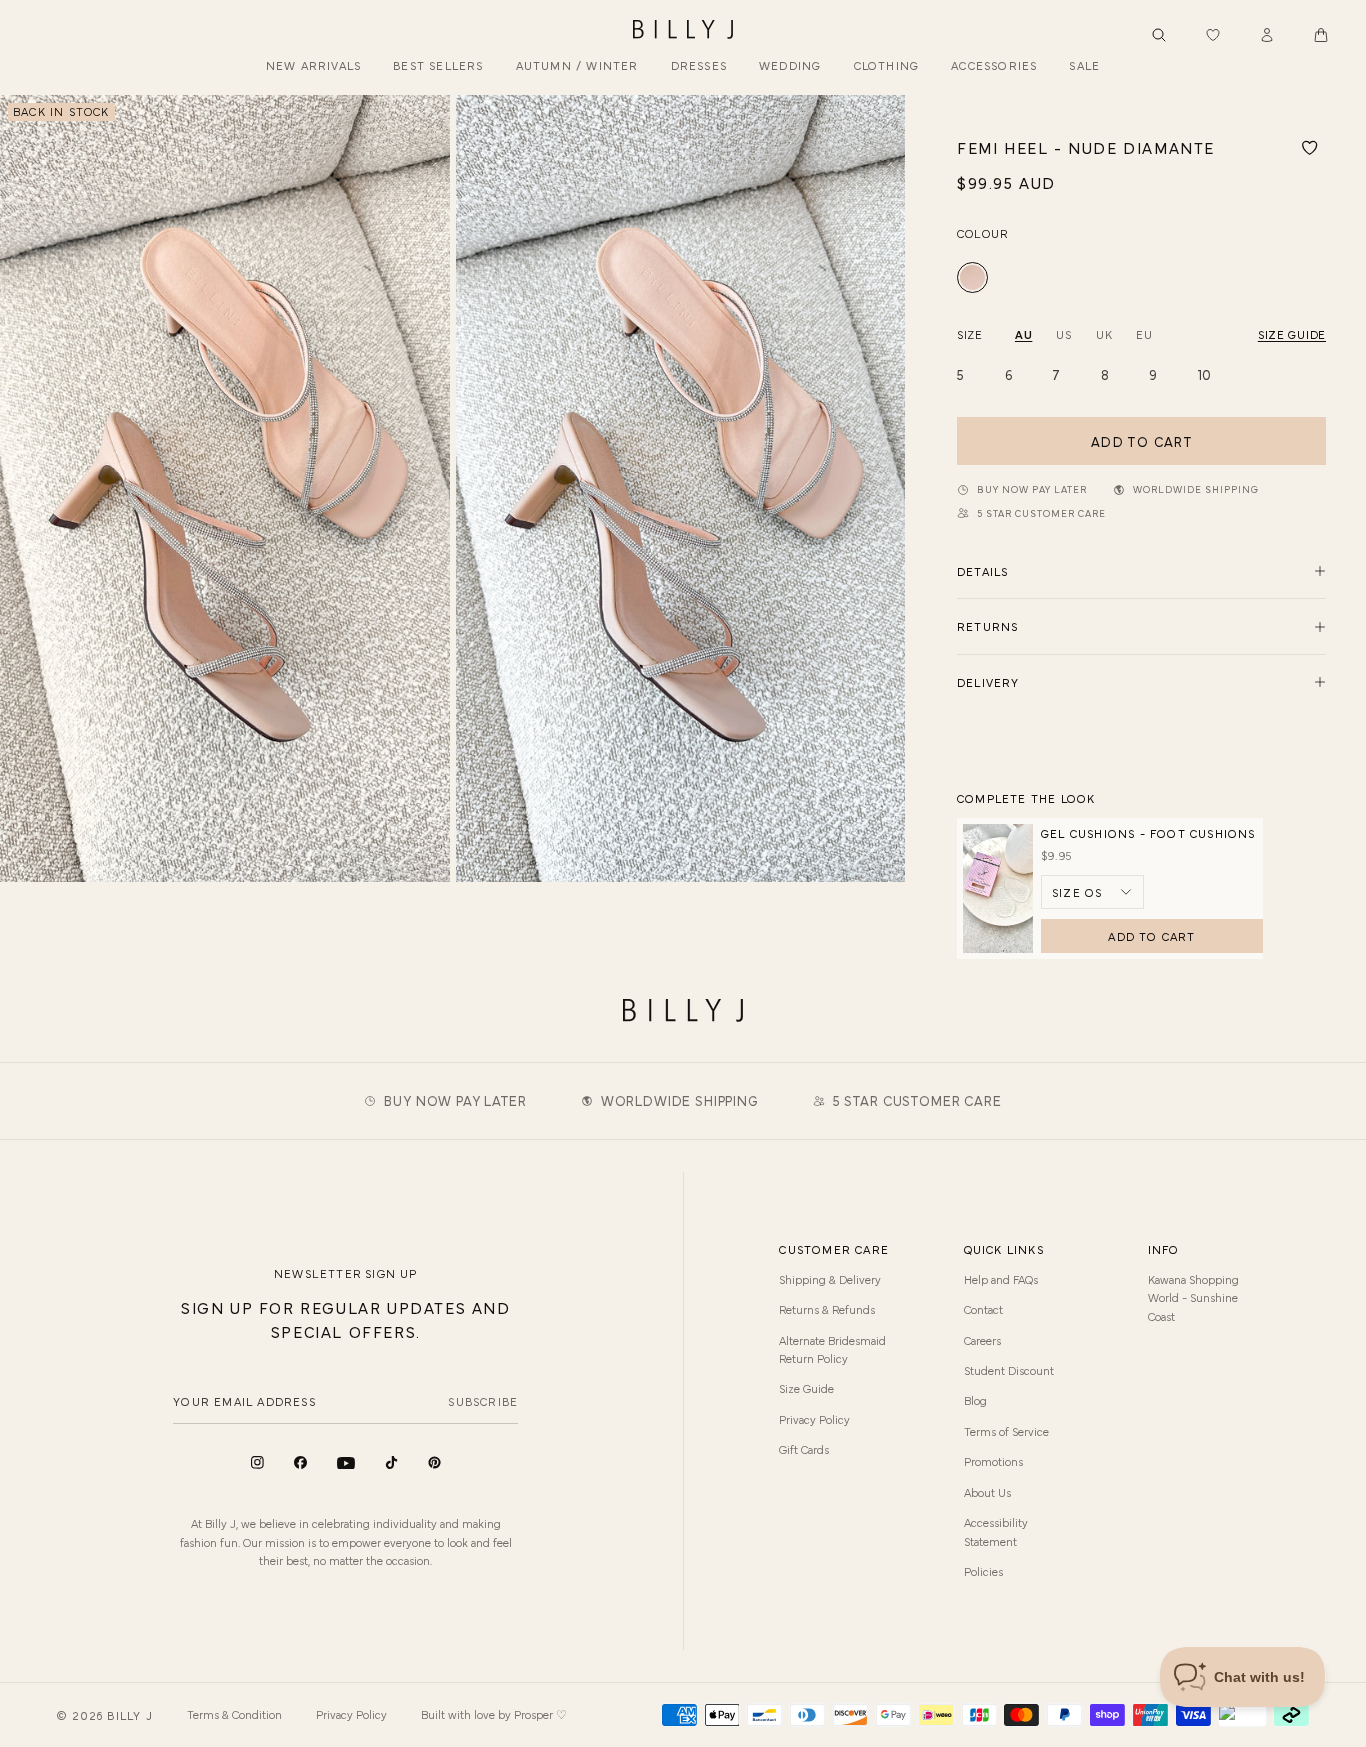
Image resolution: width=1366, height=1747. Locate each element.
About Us (987, 1492)
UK (1104, 334)
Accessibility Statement (996, 1531)
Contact (983, 1309)
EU (1144, 334)
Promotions (993, 1461)
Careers (982, 1340)
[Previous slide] (23, 489)
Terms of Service (1006, 1431)
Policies (983, 1571)
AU (1023, 334)
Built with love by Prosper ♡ (494, 1714)
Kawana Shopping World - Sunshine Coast (1193, 1297)
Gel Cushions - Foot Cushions (1148, 833)
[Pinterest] (434, 1462)
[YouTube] (346, 1463)
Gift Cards (804, 1449)
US (1063, 334)
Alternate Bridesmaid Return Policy (832, 1349)
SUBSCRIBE (483, 1401)
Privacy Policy (814, 1419)
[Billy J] (683, 30)
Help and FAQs (1001, 1279)
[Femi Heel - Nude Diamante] (972, 277)
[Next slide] (882, 489)
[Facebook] (300, 1462)
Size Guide (806, 1388)
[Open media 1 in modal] (225, 488)
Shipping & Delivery (830, 1279)
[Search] (1159, 35)
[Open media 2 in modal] (681, 488)
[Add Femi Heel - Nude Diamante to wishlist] (1310, 148)
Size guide (1292, 334)
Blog (975, 1400)
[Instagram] (257, 1462)
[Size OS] (1092, 892)
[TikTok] (391, 1462)
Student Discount (1009, 1370)
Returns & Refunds (827, 1309)
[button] (1321, 35)
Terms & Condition (234, 1714)
